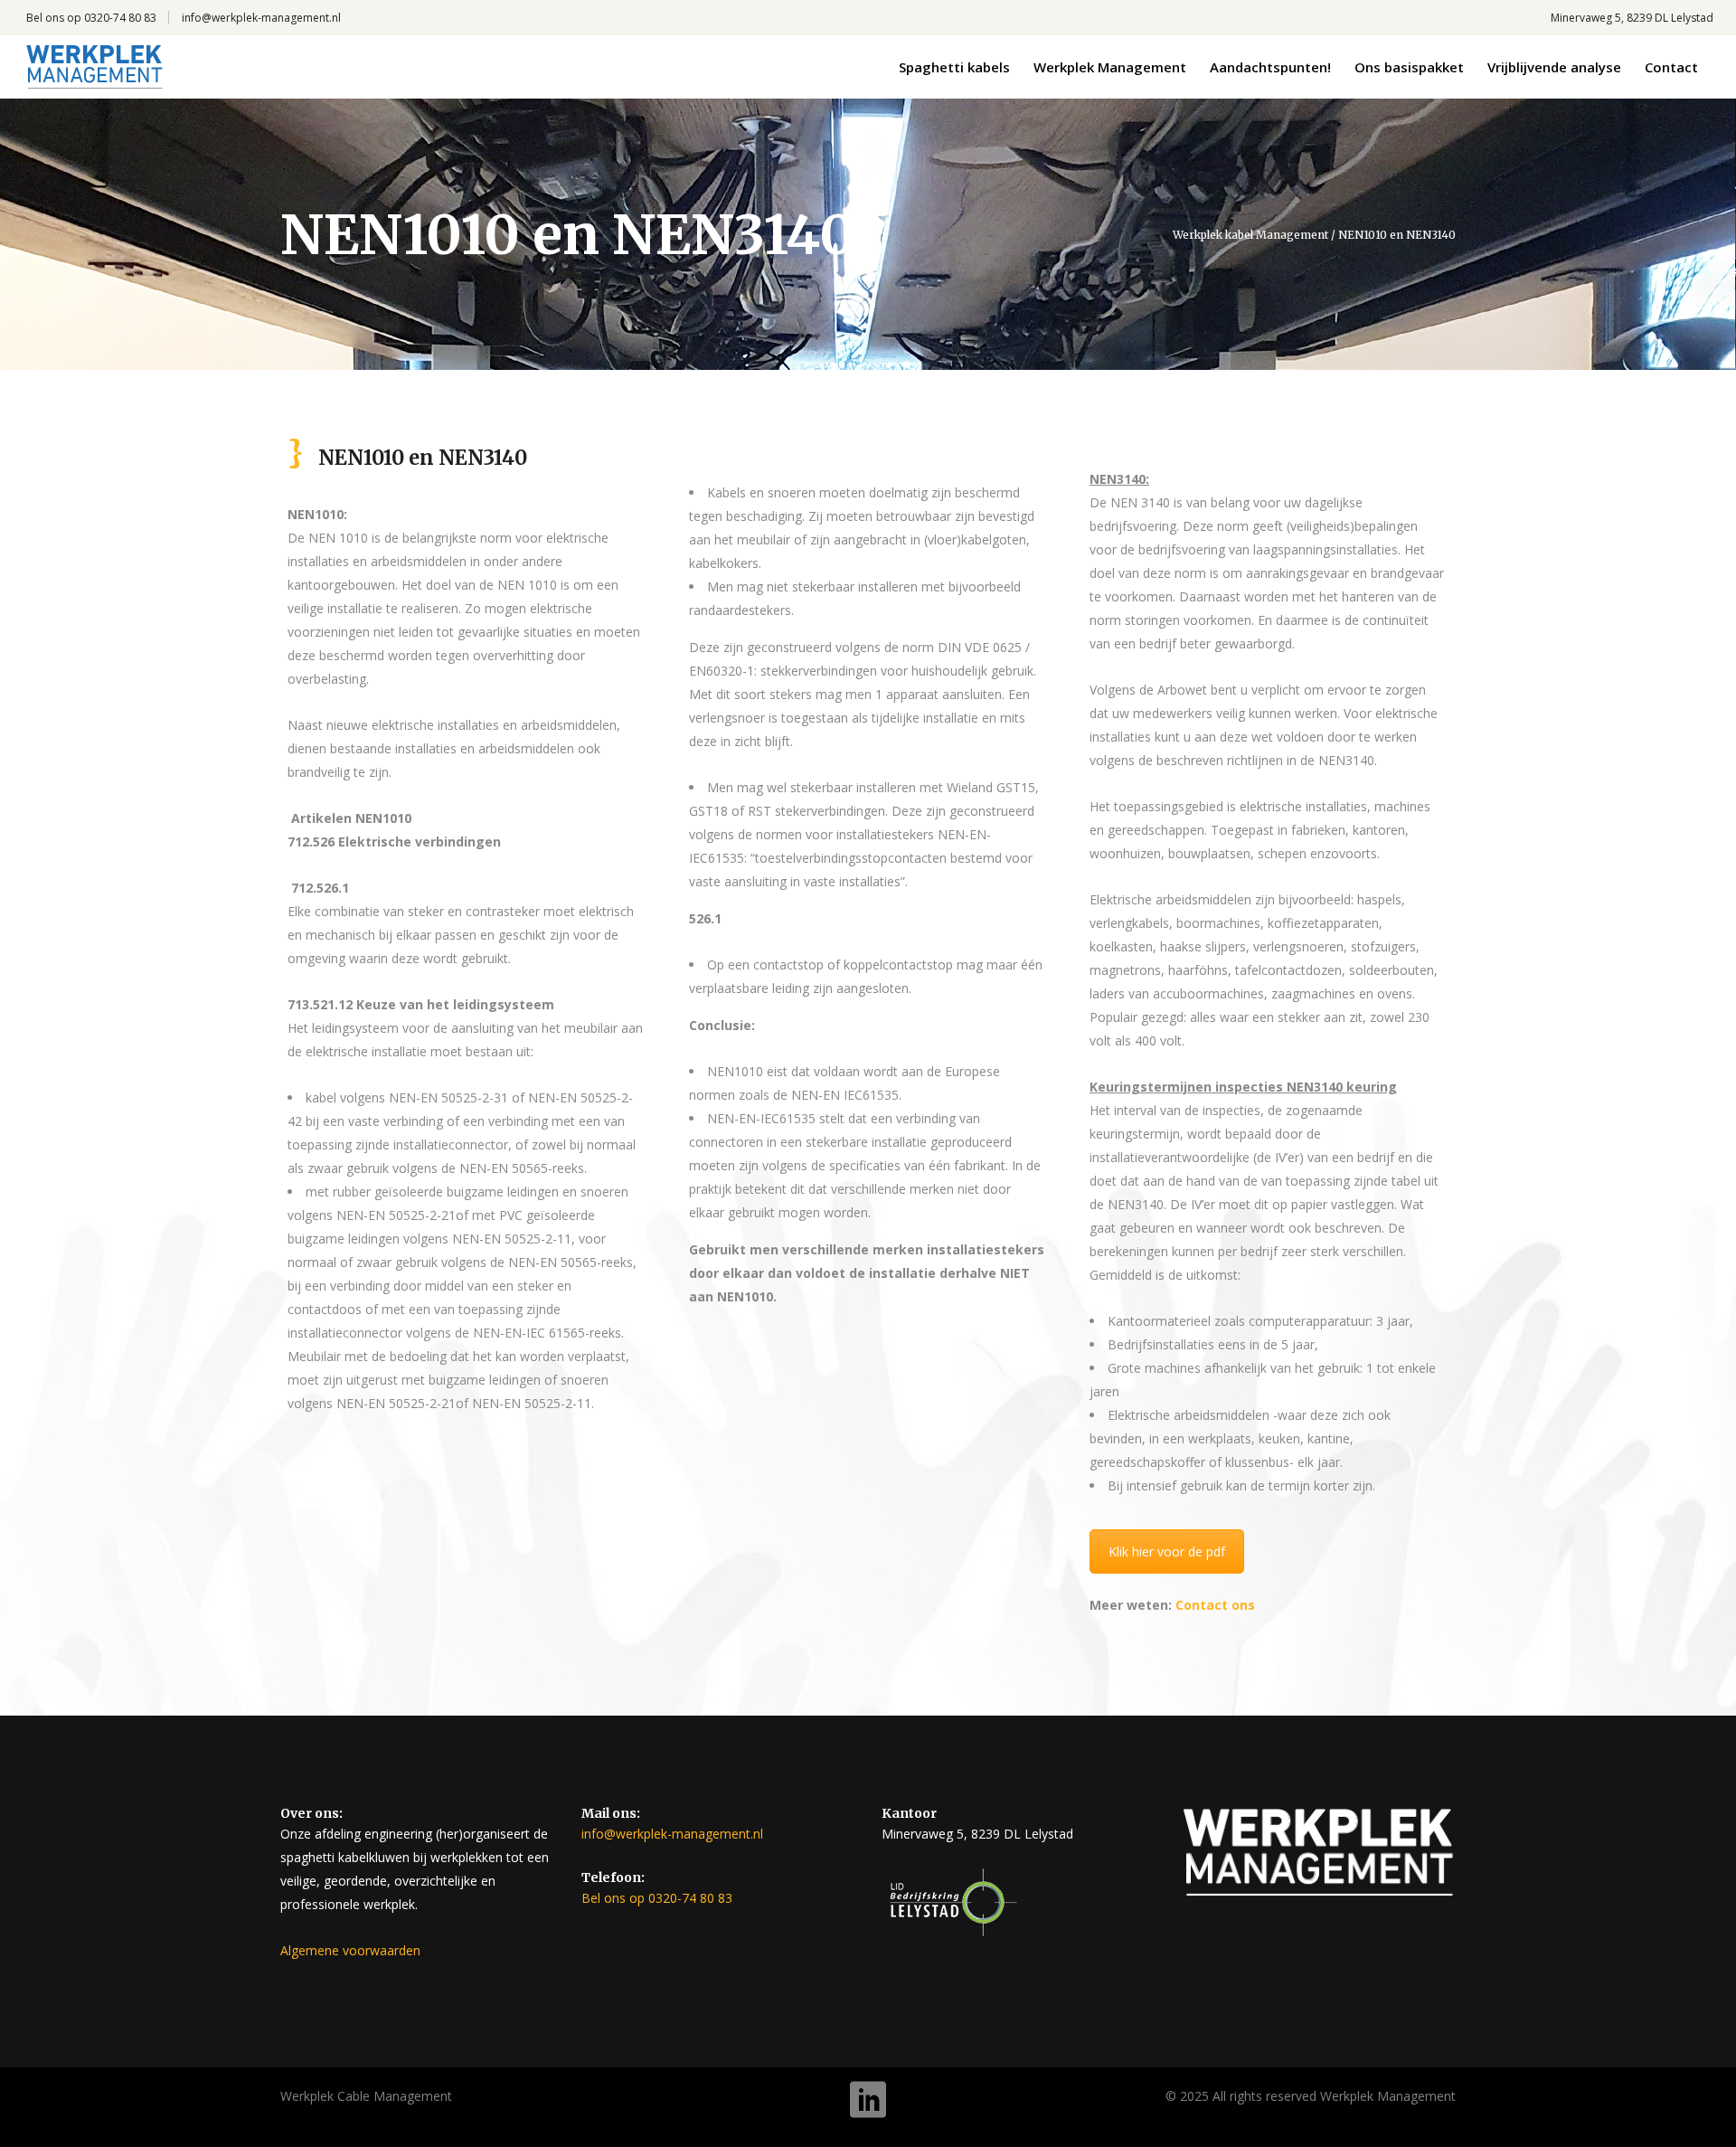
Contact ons (1215, 1605)
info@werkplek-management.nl (261, 18)
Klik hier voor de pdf (1167, 1551)
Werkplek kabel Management (1250, 235)
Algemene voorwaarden (350, 1950)
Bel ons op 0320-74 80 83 (91, 18)
